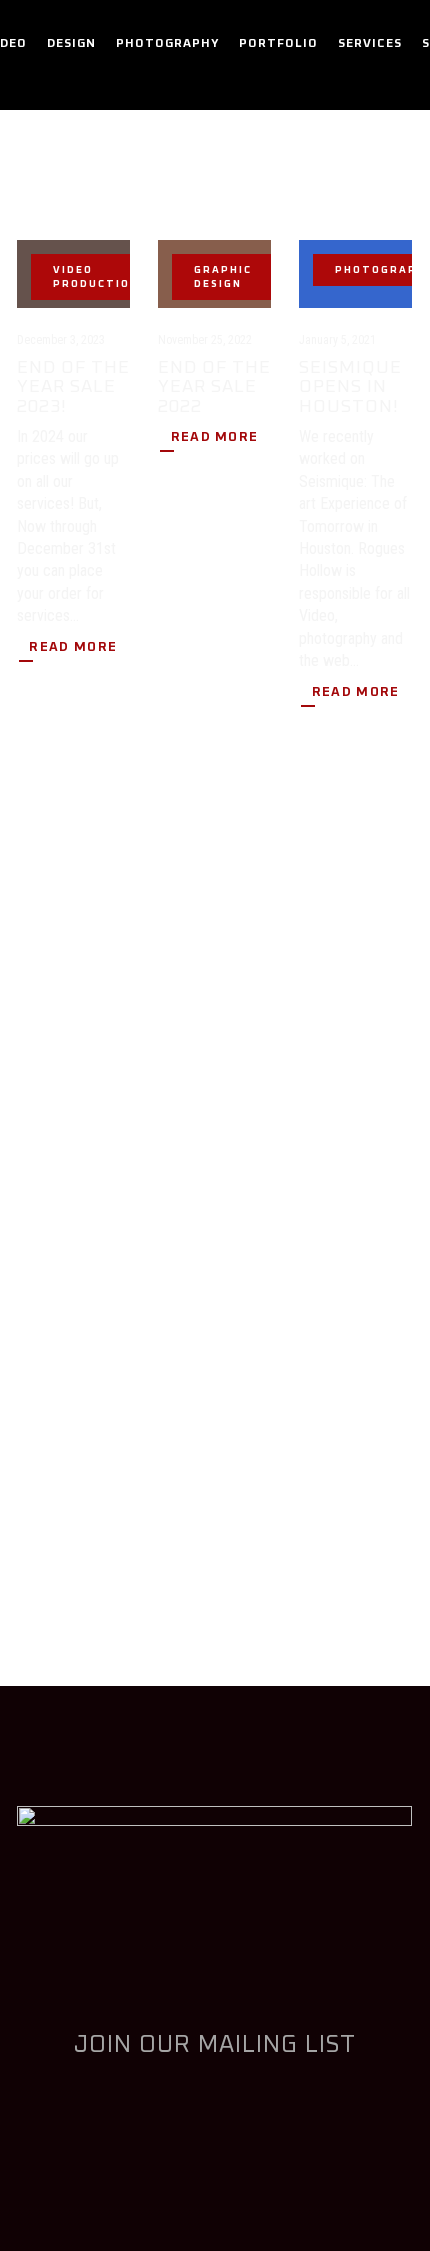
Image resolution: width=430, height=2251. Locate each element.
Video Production (96, 277)
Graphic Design (223, 277)
